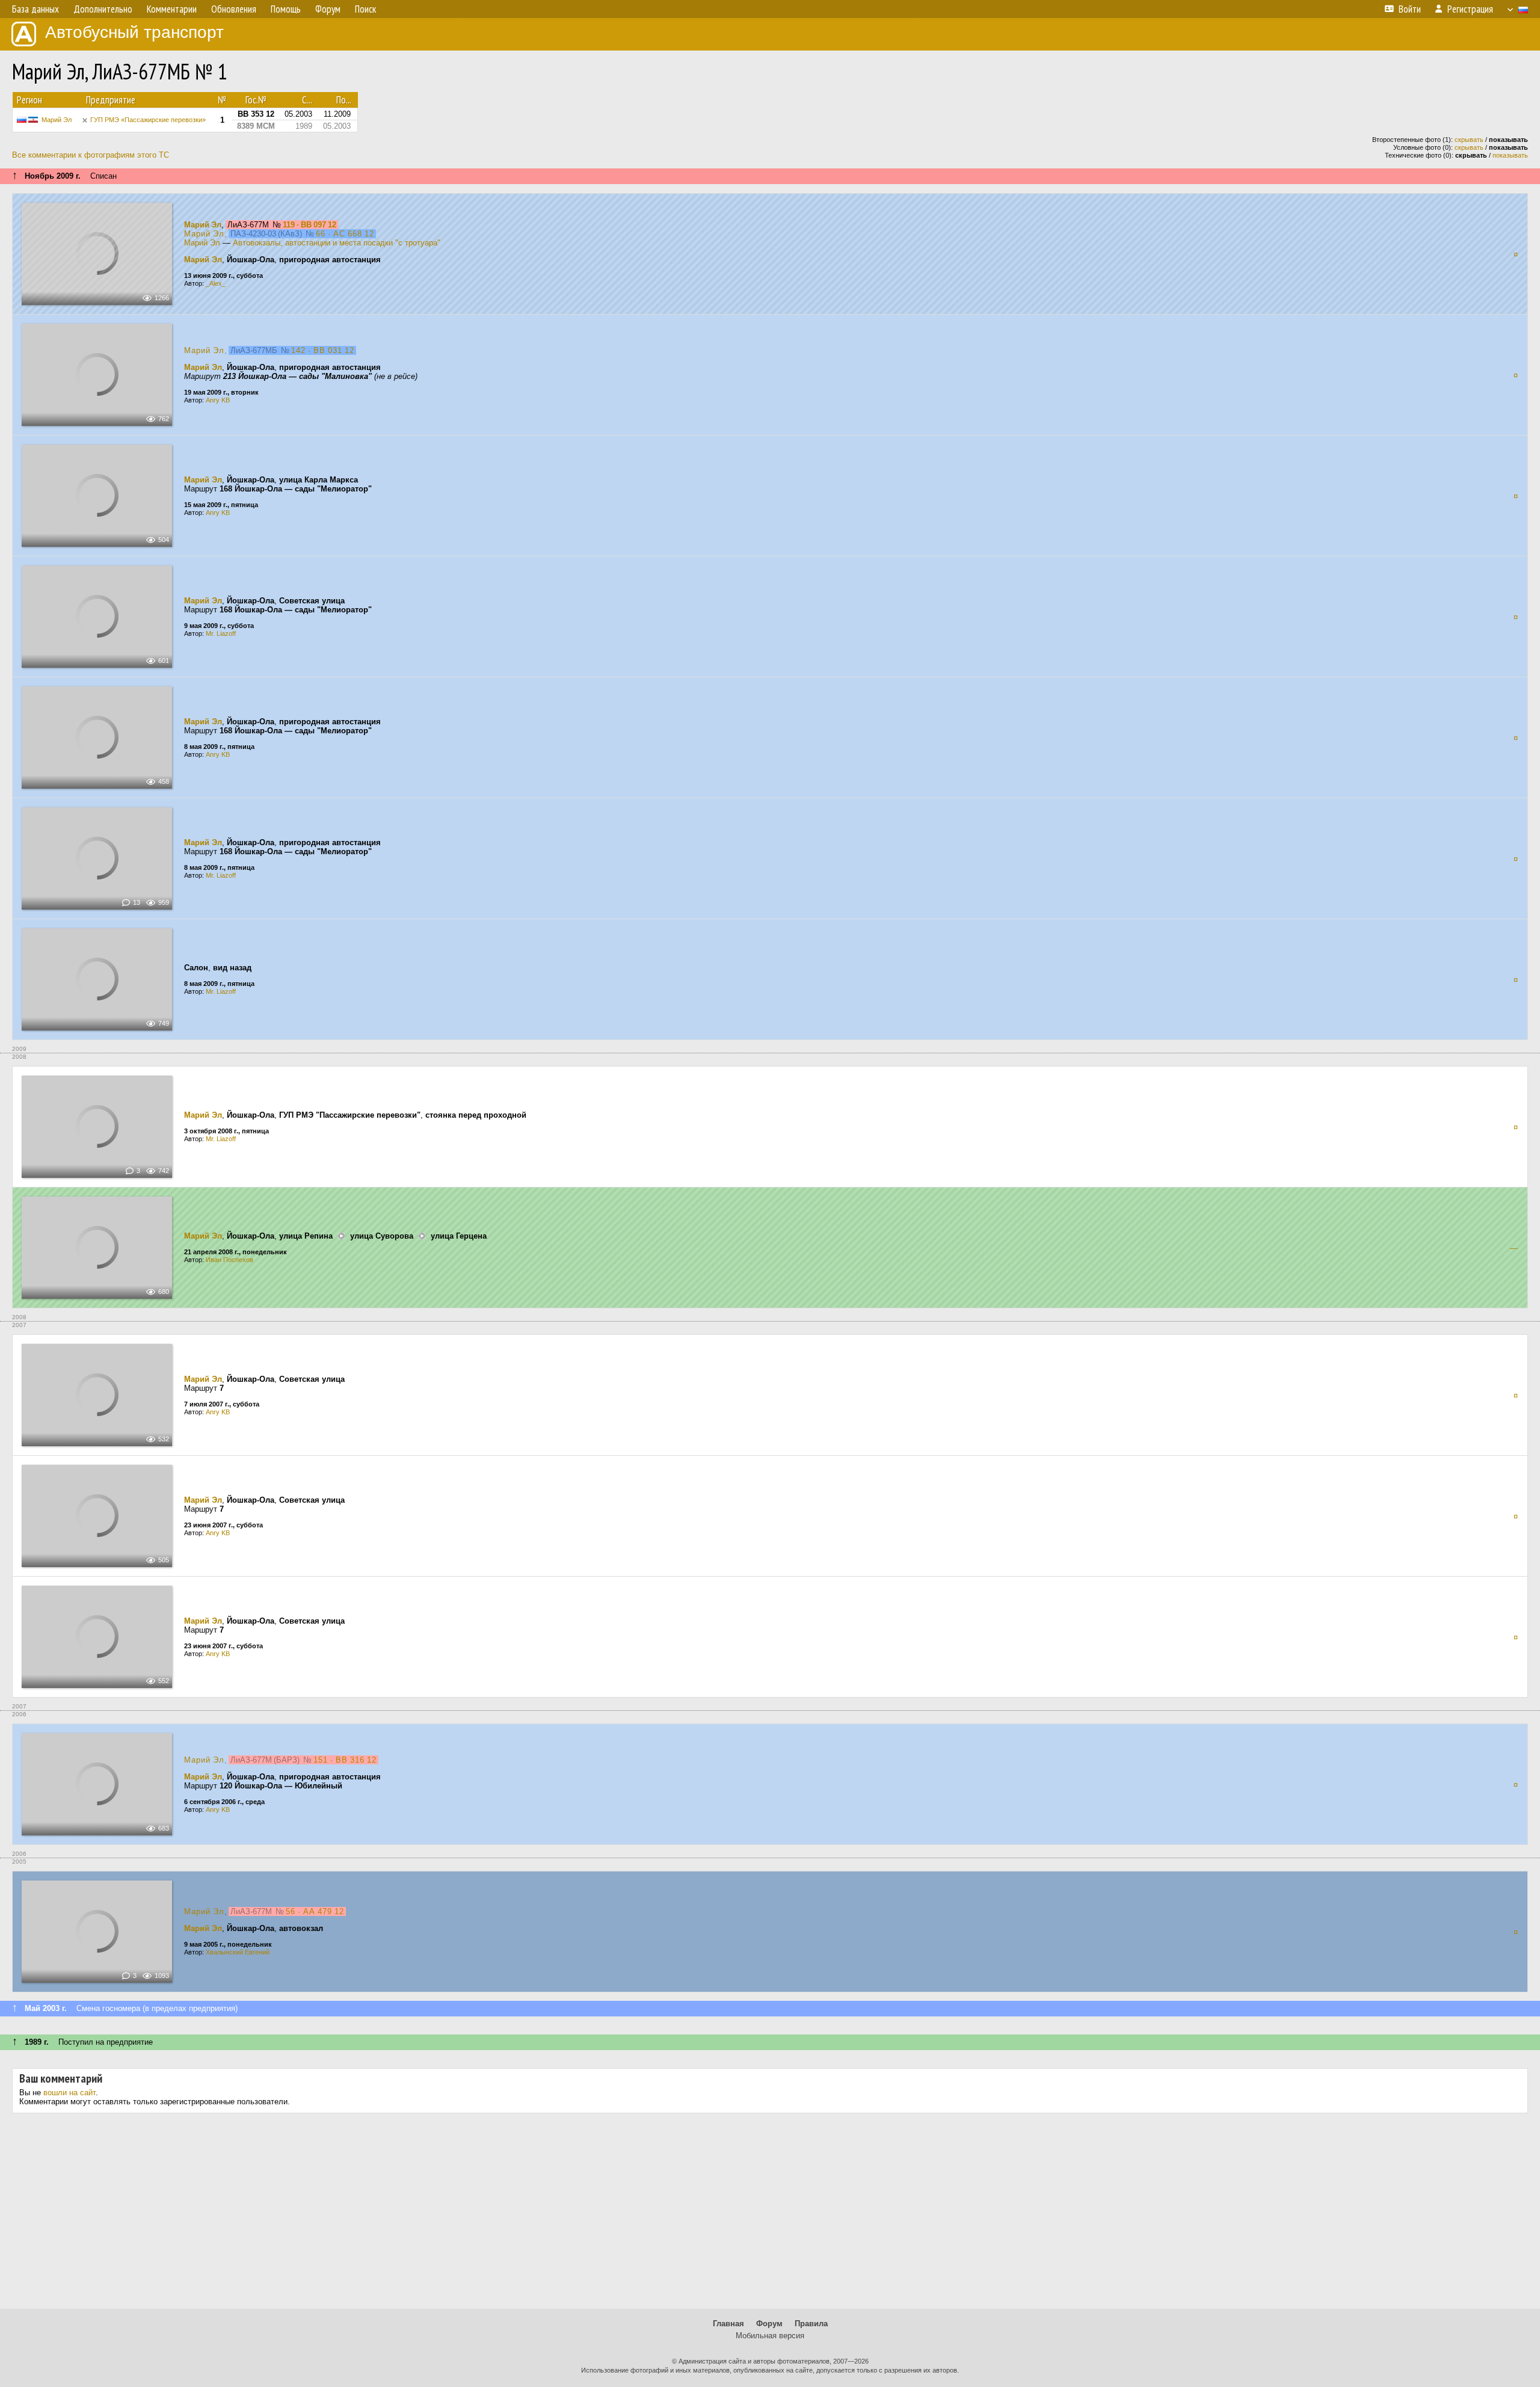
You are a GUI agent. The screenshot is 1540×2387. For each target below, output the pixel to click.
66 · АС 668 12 (345, 234)
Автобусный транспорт (134, 32)
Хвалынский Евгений (238, 1952)
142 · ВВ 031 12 (323, 350)
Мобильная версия (770, 2336)
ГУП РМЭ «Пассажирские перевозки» (148, 120)
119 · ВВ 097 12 (310, 225)
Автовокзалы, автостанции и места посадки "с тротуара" (337, 243)
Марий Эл (57, 120)
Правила (811, 2324)
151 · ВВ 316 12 (345, 1760)
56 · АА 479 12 (315, 1911)
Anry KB (218, 400)
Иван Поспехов (229, 1260)
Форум (769, 2324)
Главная (728, 2324)
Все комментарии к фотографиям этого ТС (91, 155)
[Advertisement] (770, 2216)
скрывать (1469, 140)
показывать (1510, 155)
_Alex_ (216, 283)
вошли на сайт (69, 2093)
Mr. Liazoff (221, 633)
